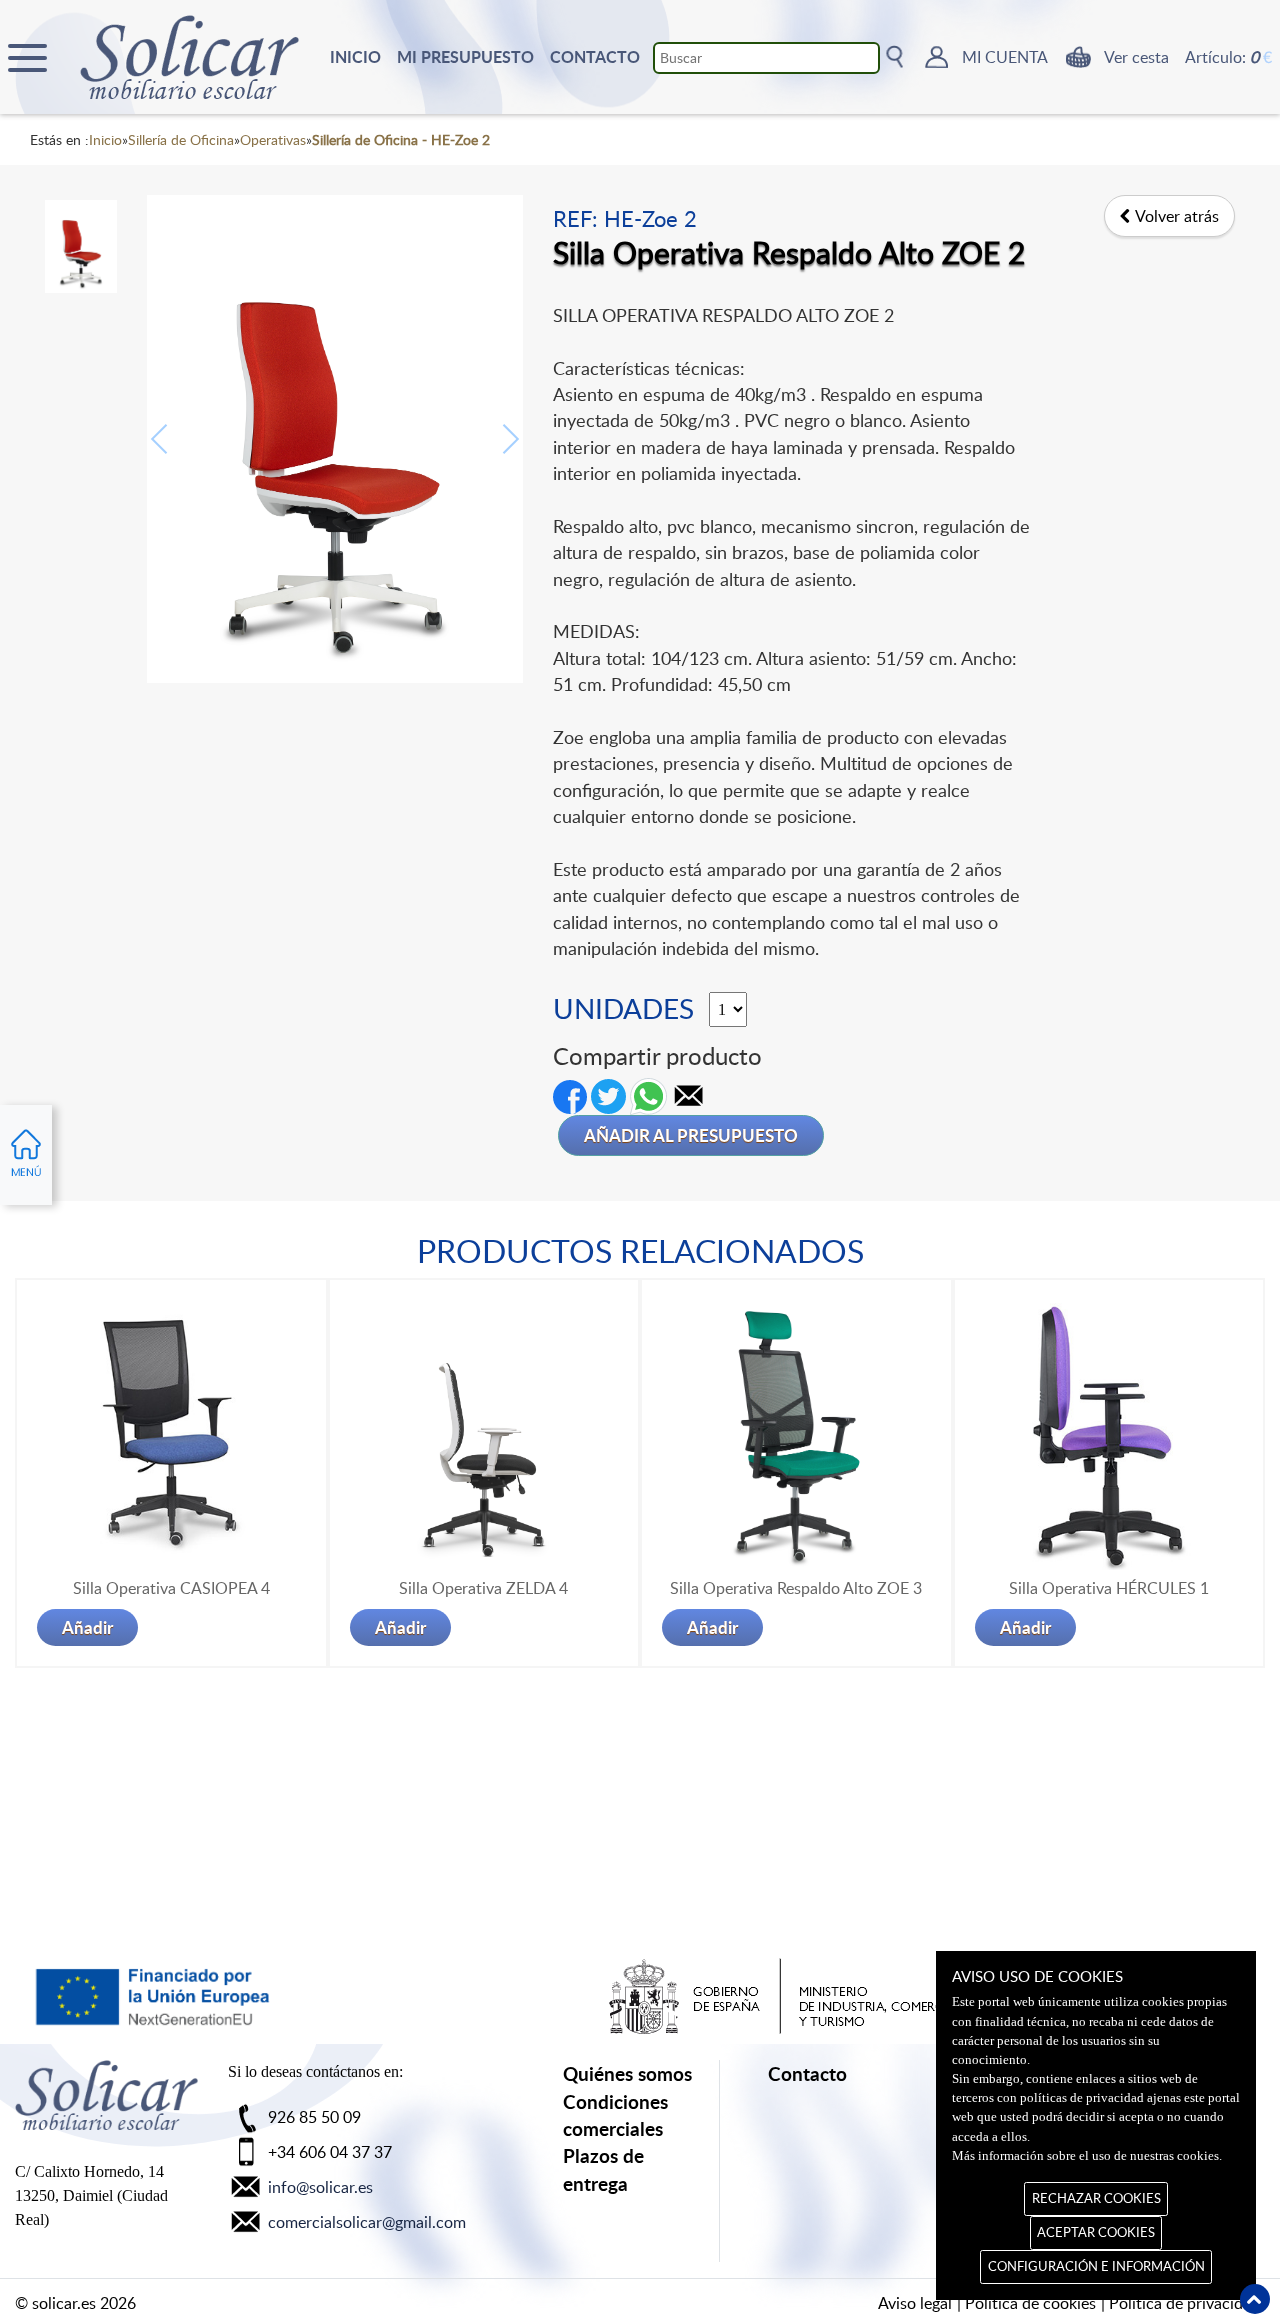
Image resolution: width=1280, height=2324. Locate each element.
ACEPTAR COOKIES (1096, 2232)
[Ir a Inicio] (106, 2104)
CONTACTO (595, 56)
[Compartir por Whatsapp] (648, 1095)
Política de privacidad (1184, 2303)
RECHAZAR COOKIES (1096, 2198)
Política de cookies (1030, 2303)
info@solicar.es (320, 2187)
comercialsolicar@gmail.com (367, 2222)
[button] (689, 1095)
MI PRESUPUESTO (465, 56)
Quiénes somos (627, 2073)
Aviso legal (915, 2303)
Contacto (807, 2073)
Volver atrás (1177, 216)
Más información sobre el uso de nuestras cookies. (1087, 2156)
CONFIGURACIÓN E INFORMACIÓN (1096, 2266)
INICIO (355, 56)
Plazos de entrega (603, 2169)
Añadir (87, 1627)
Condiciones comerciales (615, 2115)
